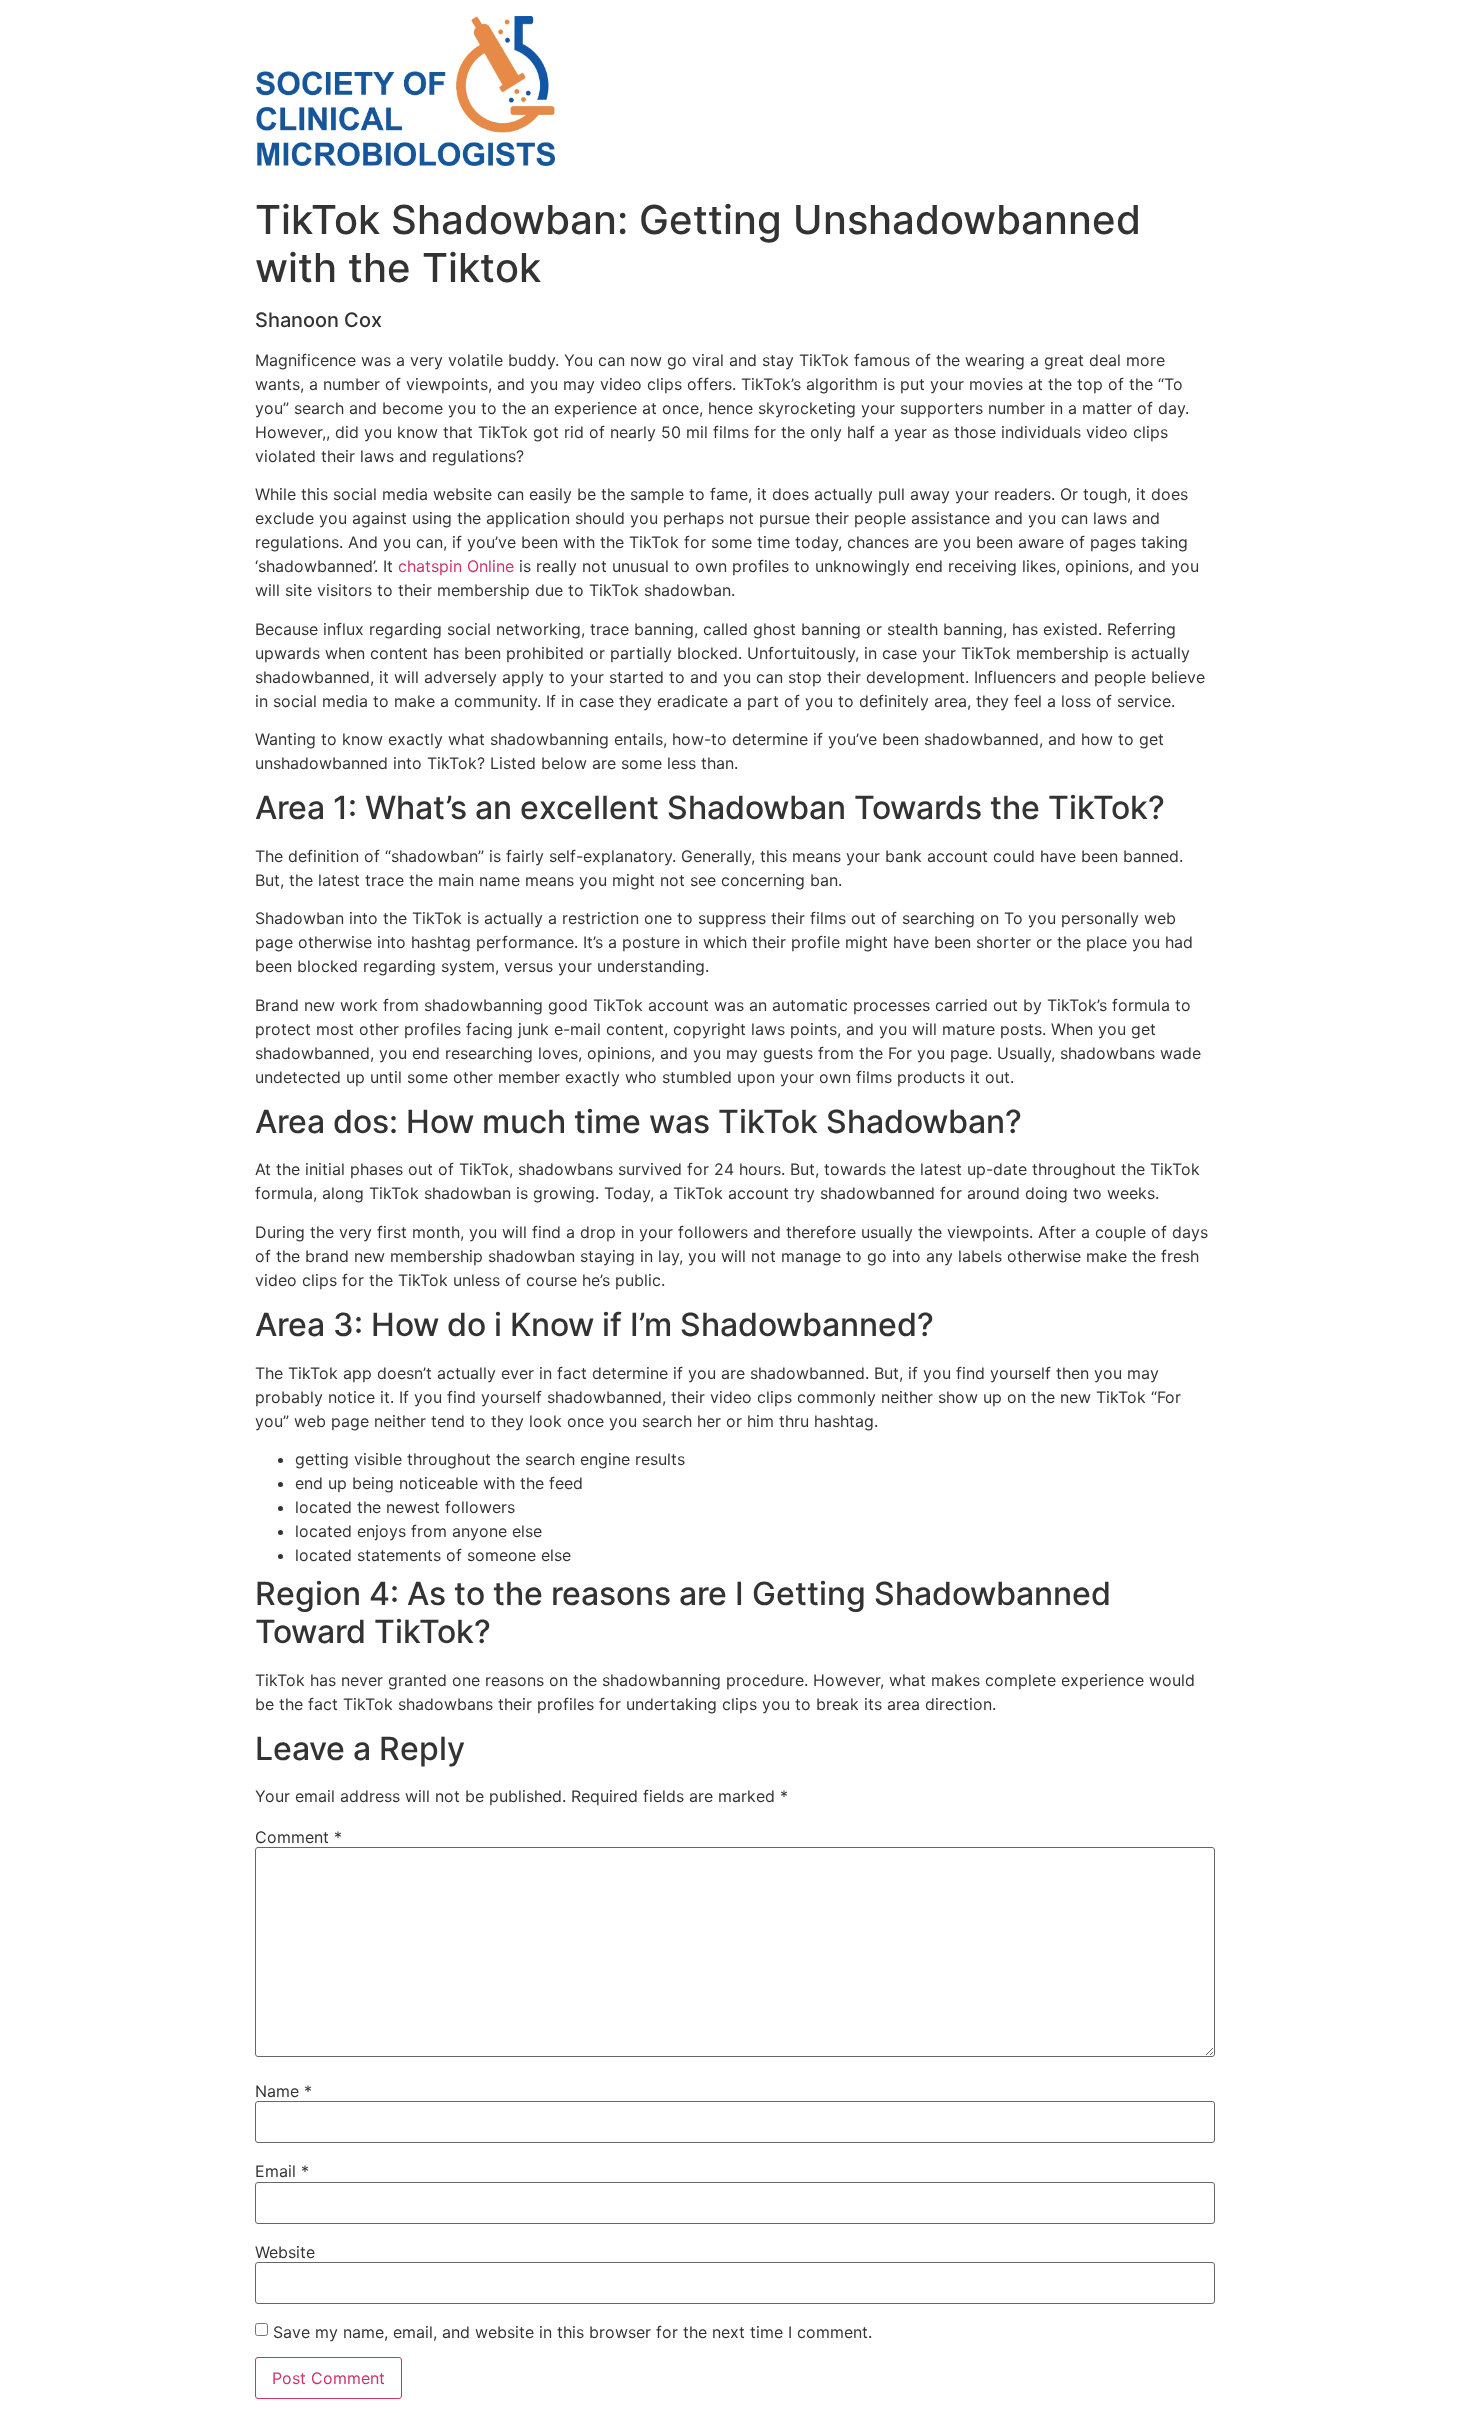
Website (285, 2252)
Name (283, 2091)
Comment (298, 1837)
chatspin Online (456, 566)
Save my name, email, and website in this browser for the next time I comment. (572, 2332)
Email (282, 2171)
